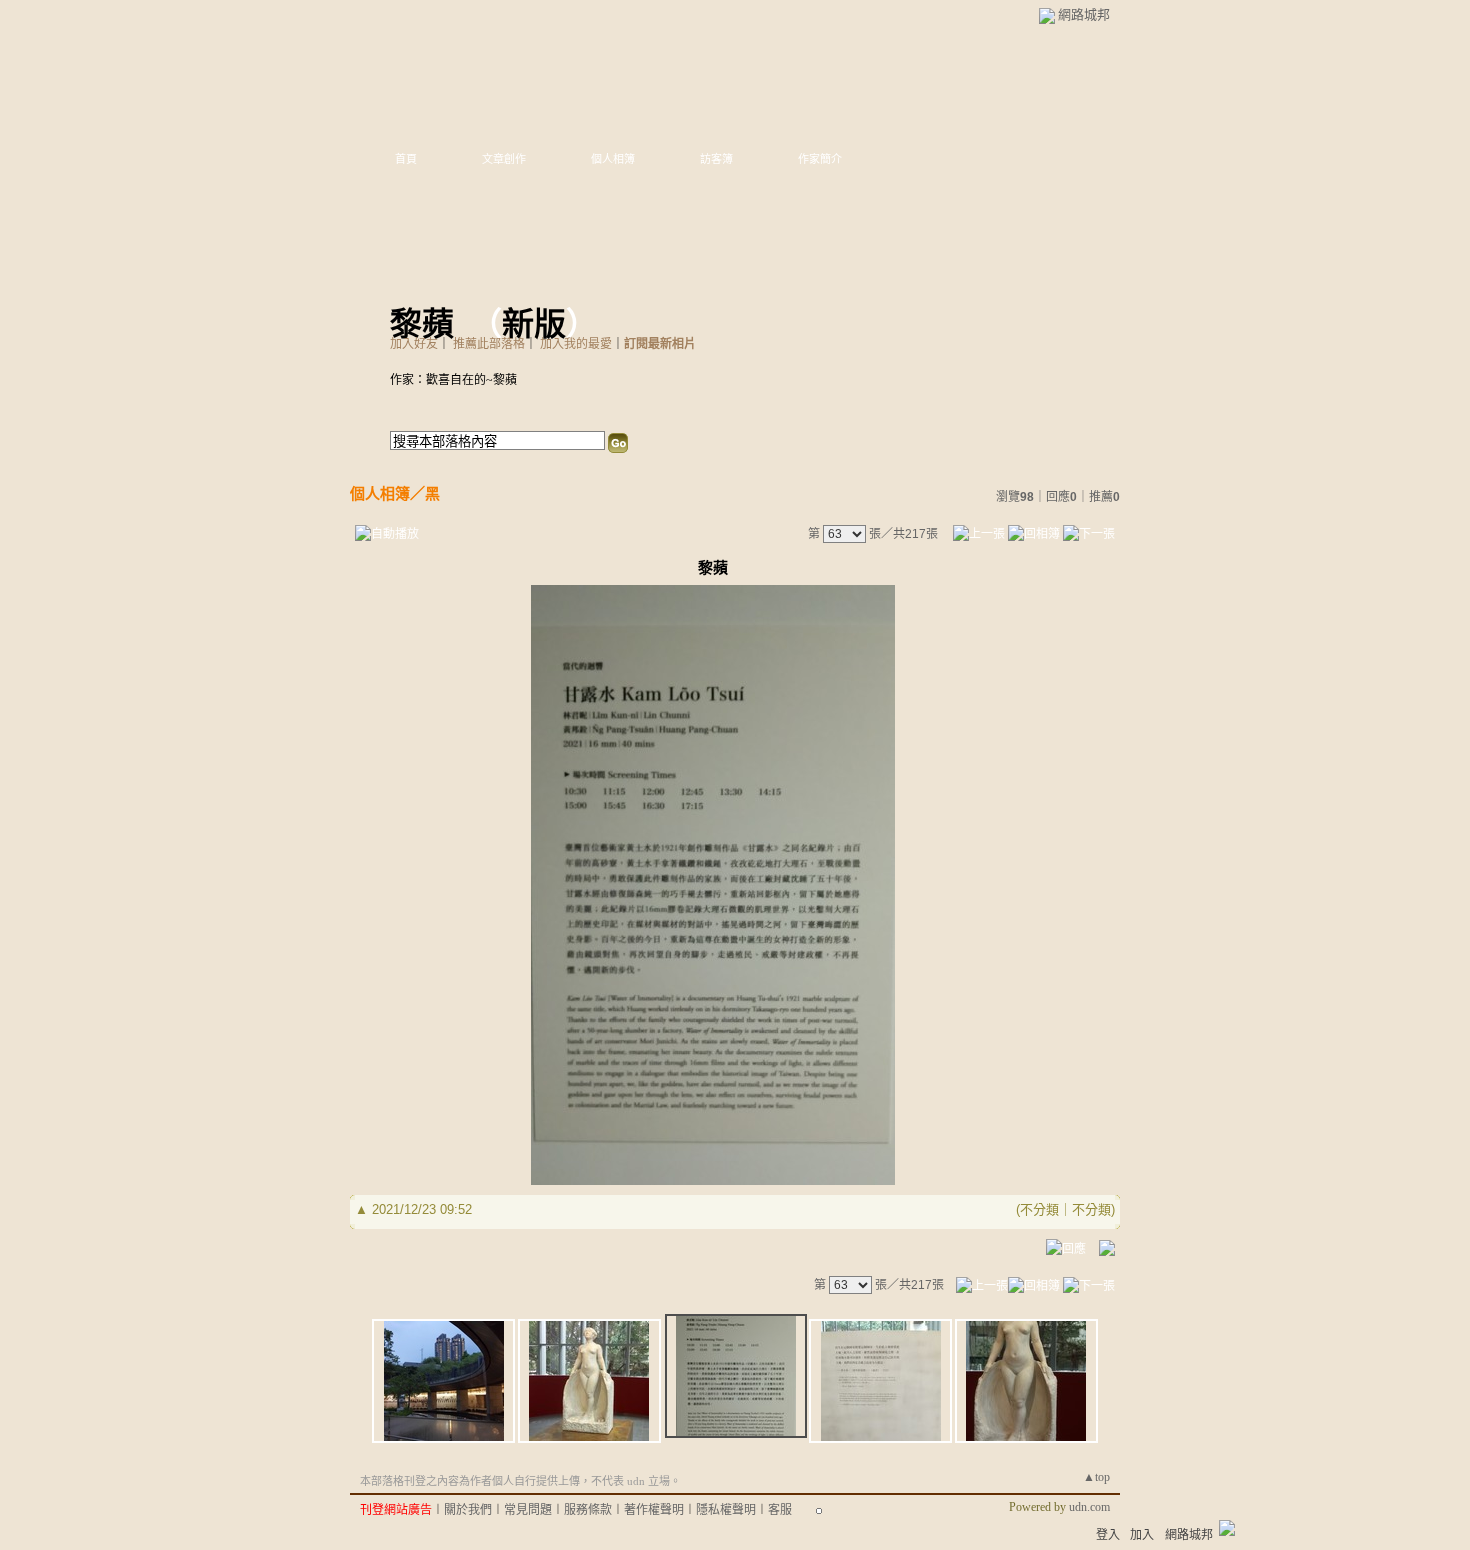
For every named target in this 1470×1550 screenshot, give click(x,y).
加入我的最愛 (576, 344)
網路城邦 (1084, 14)
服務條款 (588, 1510)
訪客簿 (716, 159)
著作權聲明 (654, 1510)
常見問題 (528, 1510)
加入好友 (414, 344)
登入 (1108, 1535)
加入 (1142, 1535)
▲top (1096, 1477)
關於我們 (468, 1510)
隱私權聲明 (726, 1510)
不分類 (1039, 1209)
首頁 (406, 159)
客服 (780, 1510)
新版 (534, 324)
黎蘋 (422, 324)
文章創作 (504, 159)
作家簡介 (820, 159)
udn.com (1089, 1507)
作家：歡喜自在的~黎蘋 (453, 380)
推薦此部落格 (489, 344)
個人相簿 (613, 159)
